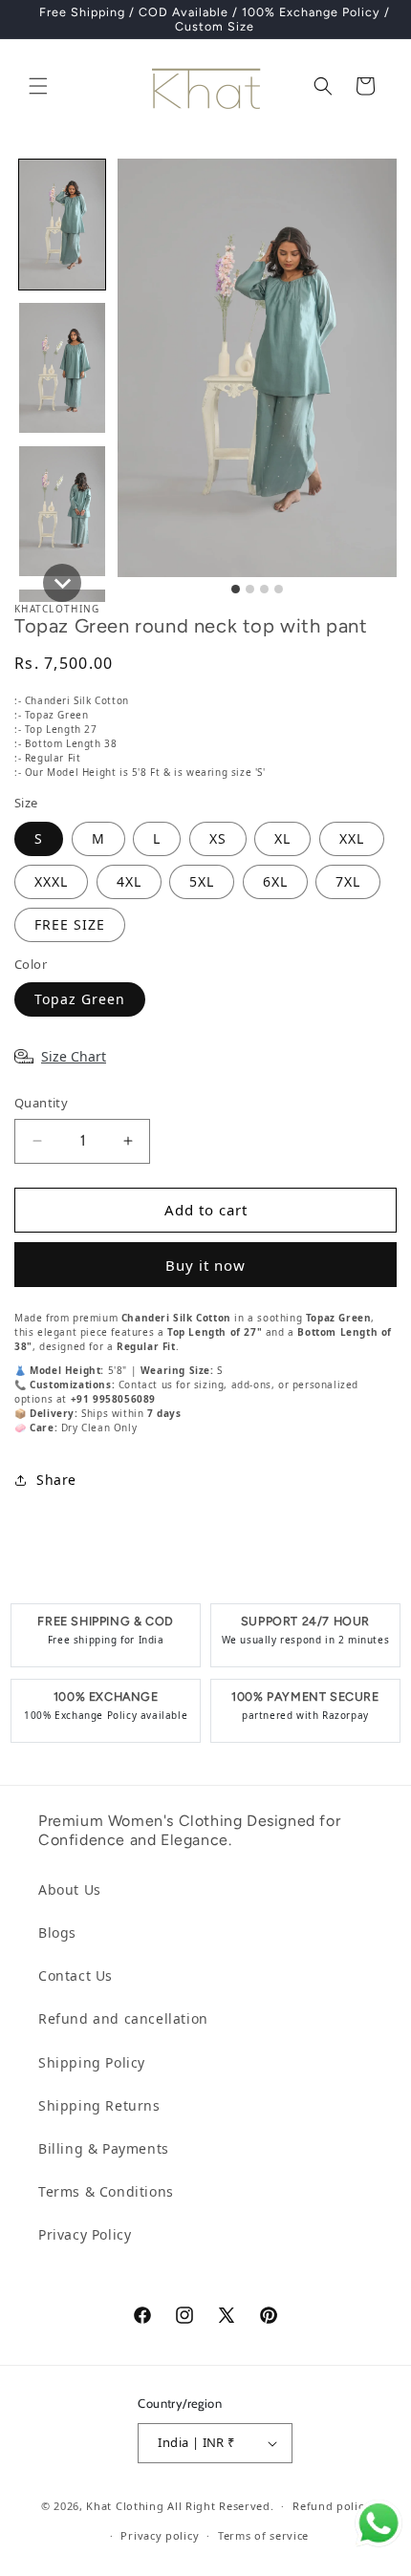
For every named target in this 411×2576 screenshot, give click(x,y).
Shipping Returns (99, 2105)
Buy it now (205, 1265)
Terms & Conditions (106, 2191)
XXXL (51, 881)
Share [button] (56, 1480)
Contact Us (76, 1975)
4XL (129, 881)
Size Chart (74, 1056)
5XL (202, 881)
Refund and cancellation (123, 2018)
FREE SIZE (70, 924)
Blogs (57, 1932)
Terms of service (263, 2535)
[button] (38, 86)
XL (282, 838)
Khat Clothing (125, 2506)
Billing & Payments (104, 2148)
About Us (70, 1889)
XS (218, 838)
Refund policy (331, 2506)
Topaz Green (80, 999)
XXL (352, 838)
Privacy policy (160, 2535)
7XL (348, 881)
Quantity (41, 1103)
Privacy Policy (85, 2234)
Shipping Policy (92, 2062)
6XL (275, 881)
